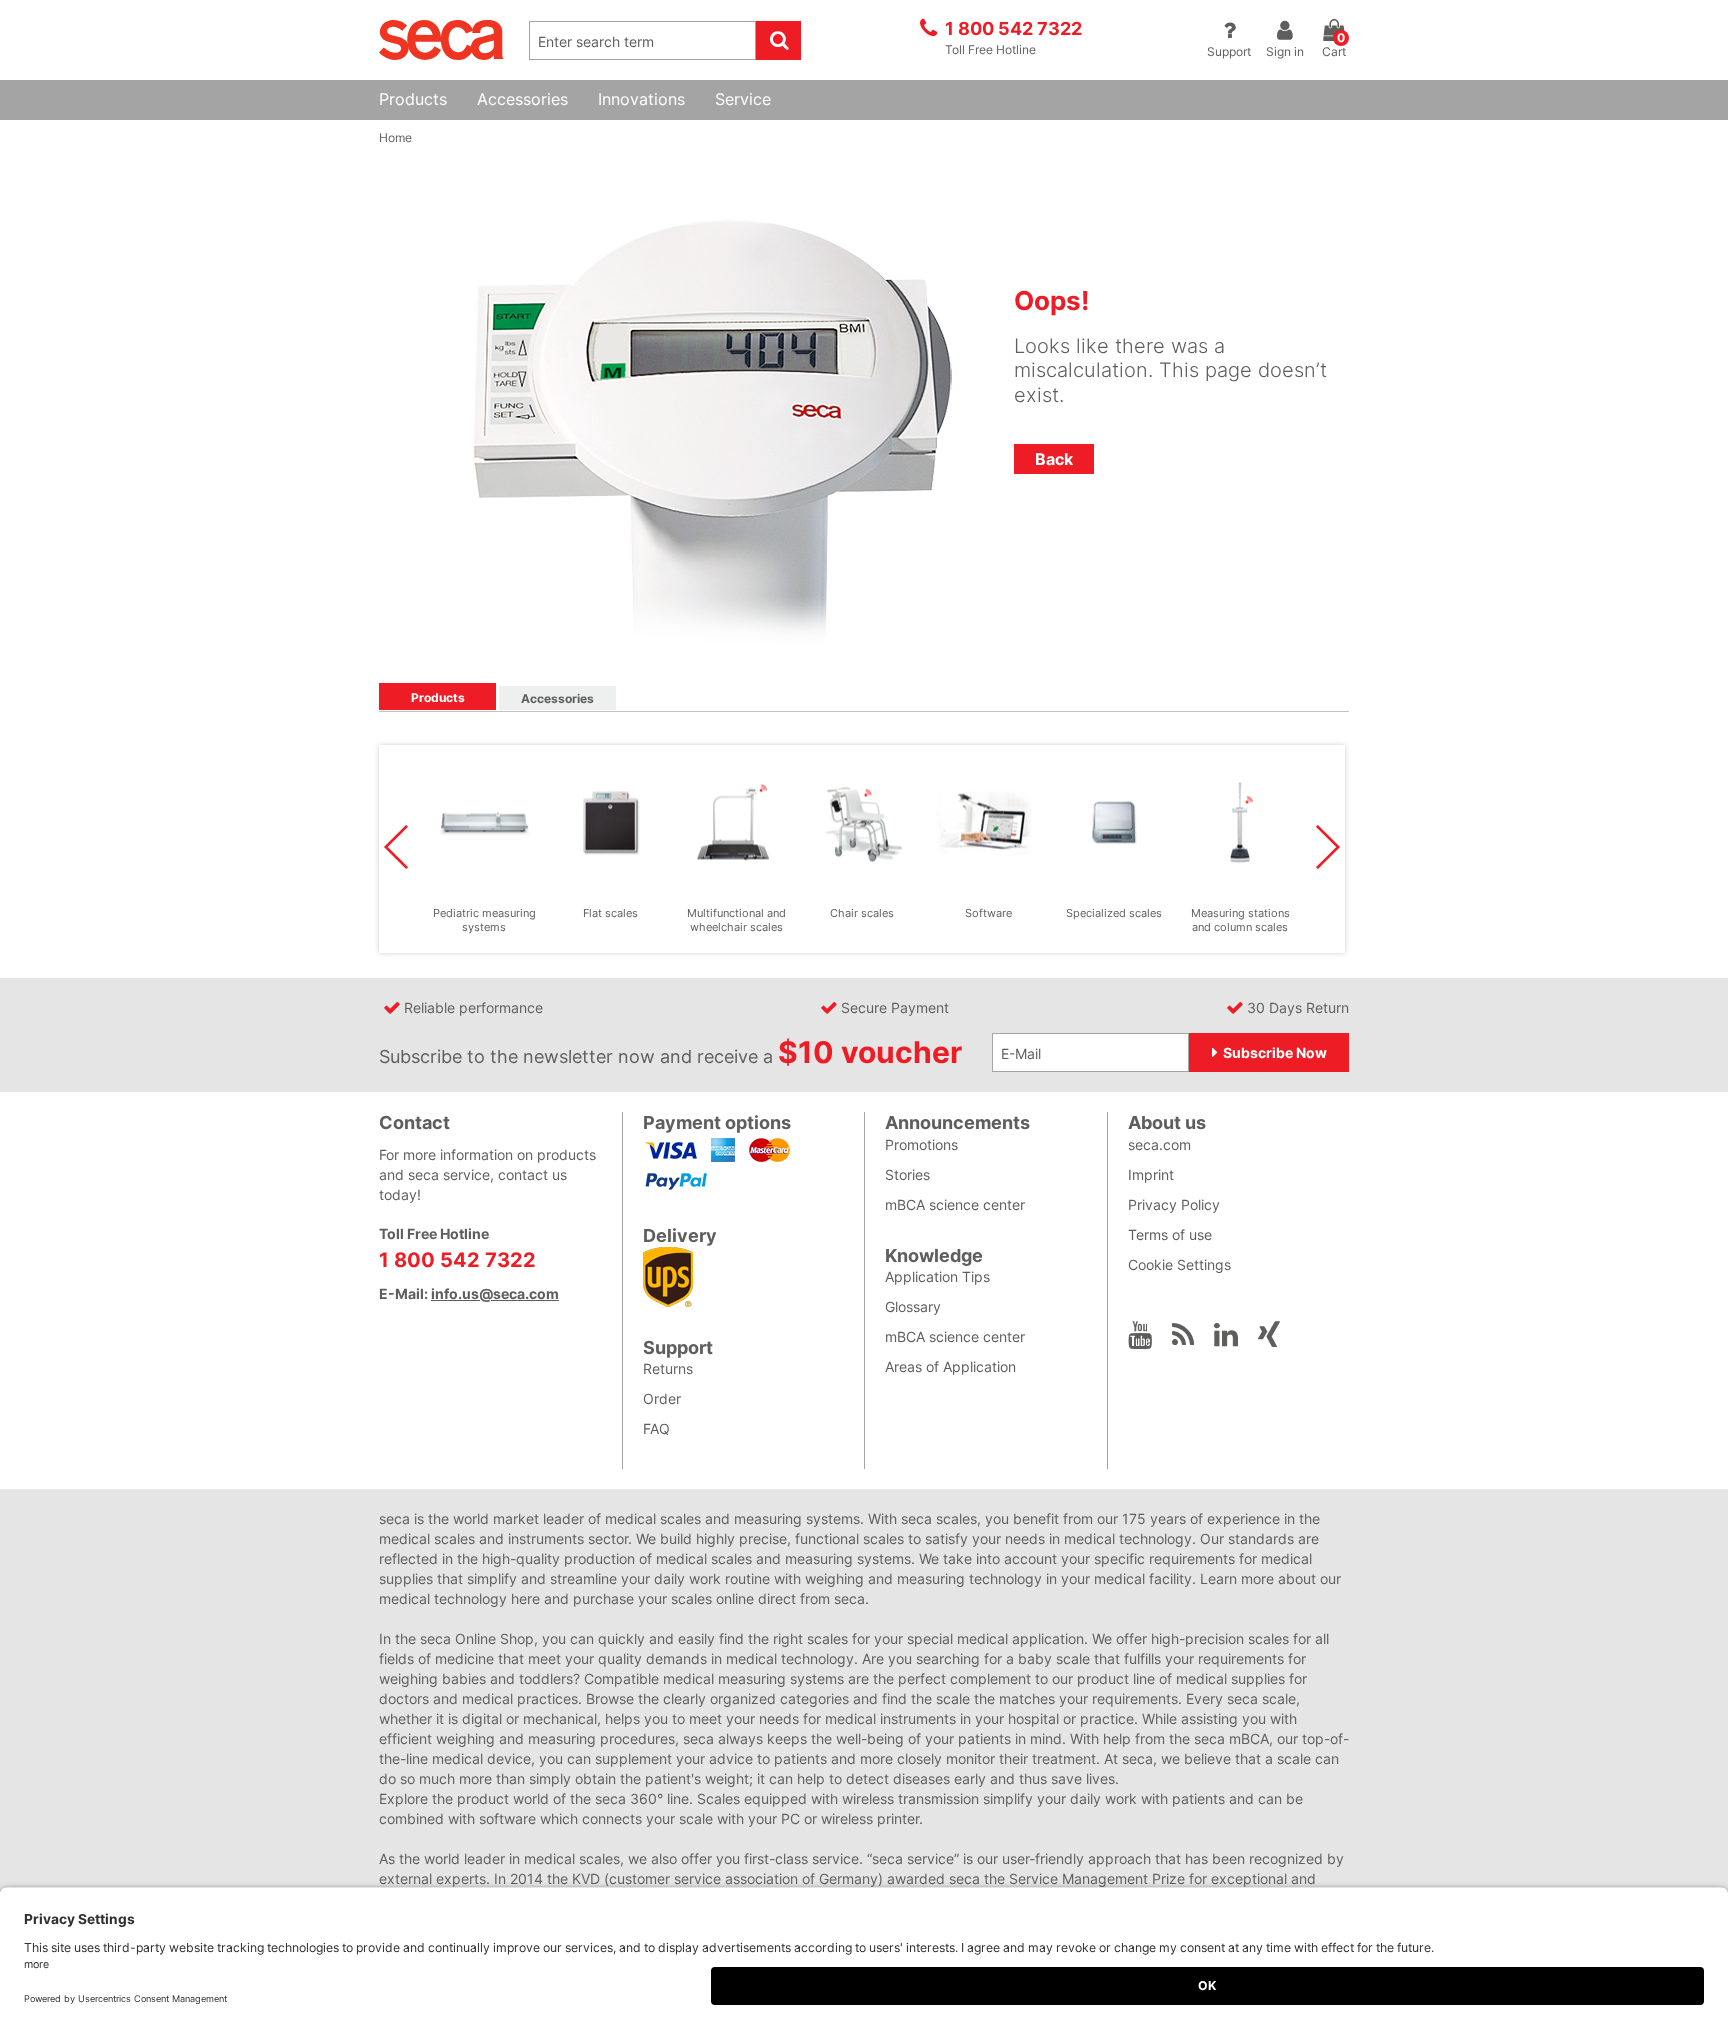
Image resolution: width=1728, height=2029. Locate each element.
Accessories (522, 99)
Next (1328, 847)
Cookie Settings (1179, 1264)
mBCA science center (955, 1204)
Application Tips (937, 1276)
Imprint (1151, 1174)
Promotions (921, 1144)
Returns (668, 1368)
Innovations (641, 99)
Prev (396, 847)
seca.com (1159, 1144)
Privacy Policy (1174, 1204)
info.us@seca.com (495, 1293)
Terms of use (1170, 1234)
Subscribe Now (1275, 1052)
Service (743, 99)
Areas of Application (950, 1366)
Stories (907, 1174)
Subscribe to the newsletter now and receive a (670, 1053)
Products (413, 99)
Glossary (913, 1306)
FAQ (656, 1428)
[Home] (441, 38)
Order (662, 1398)
